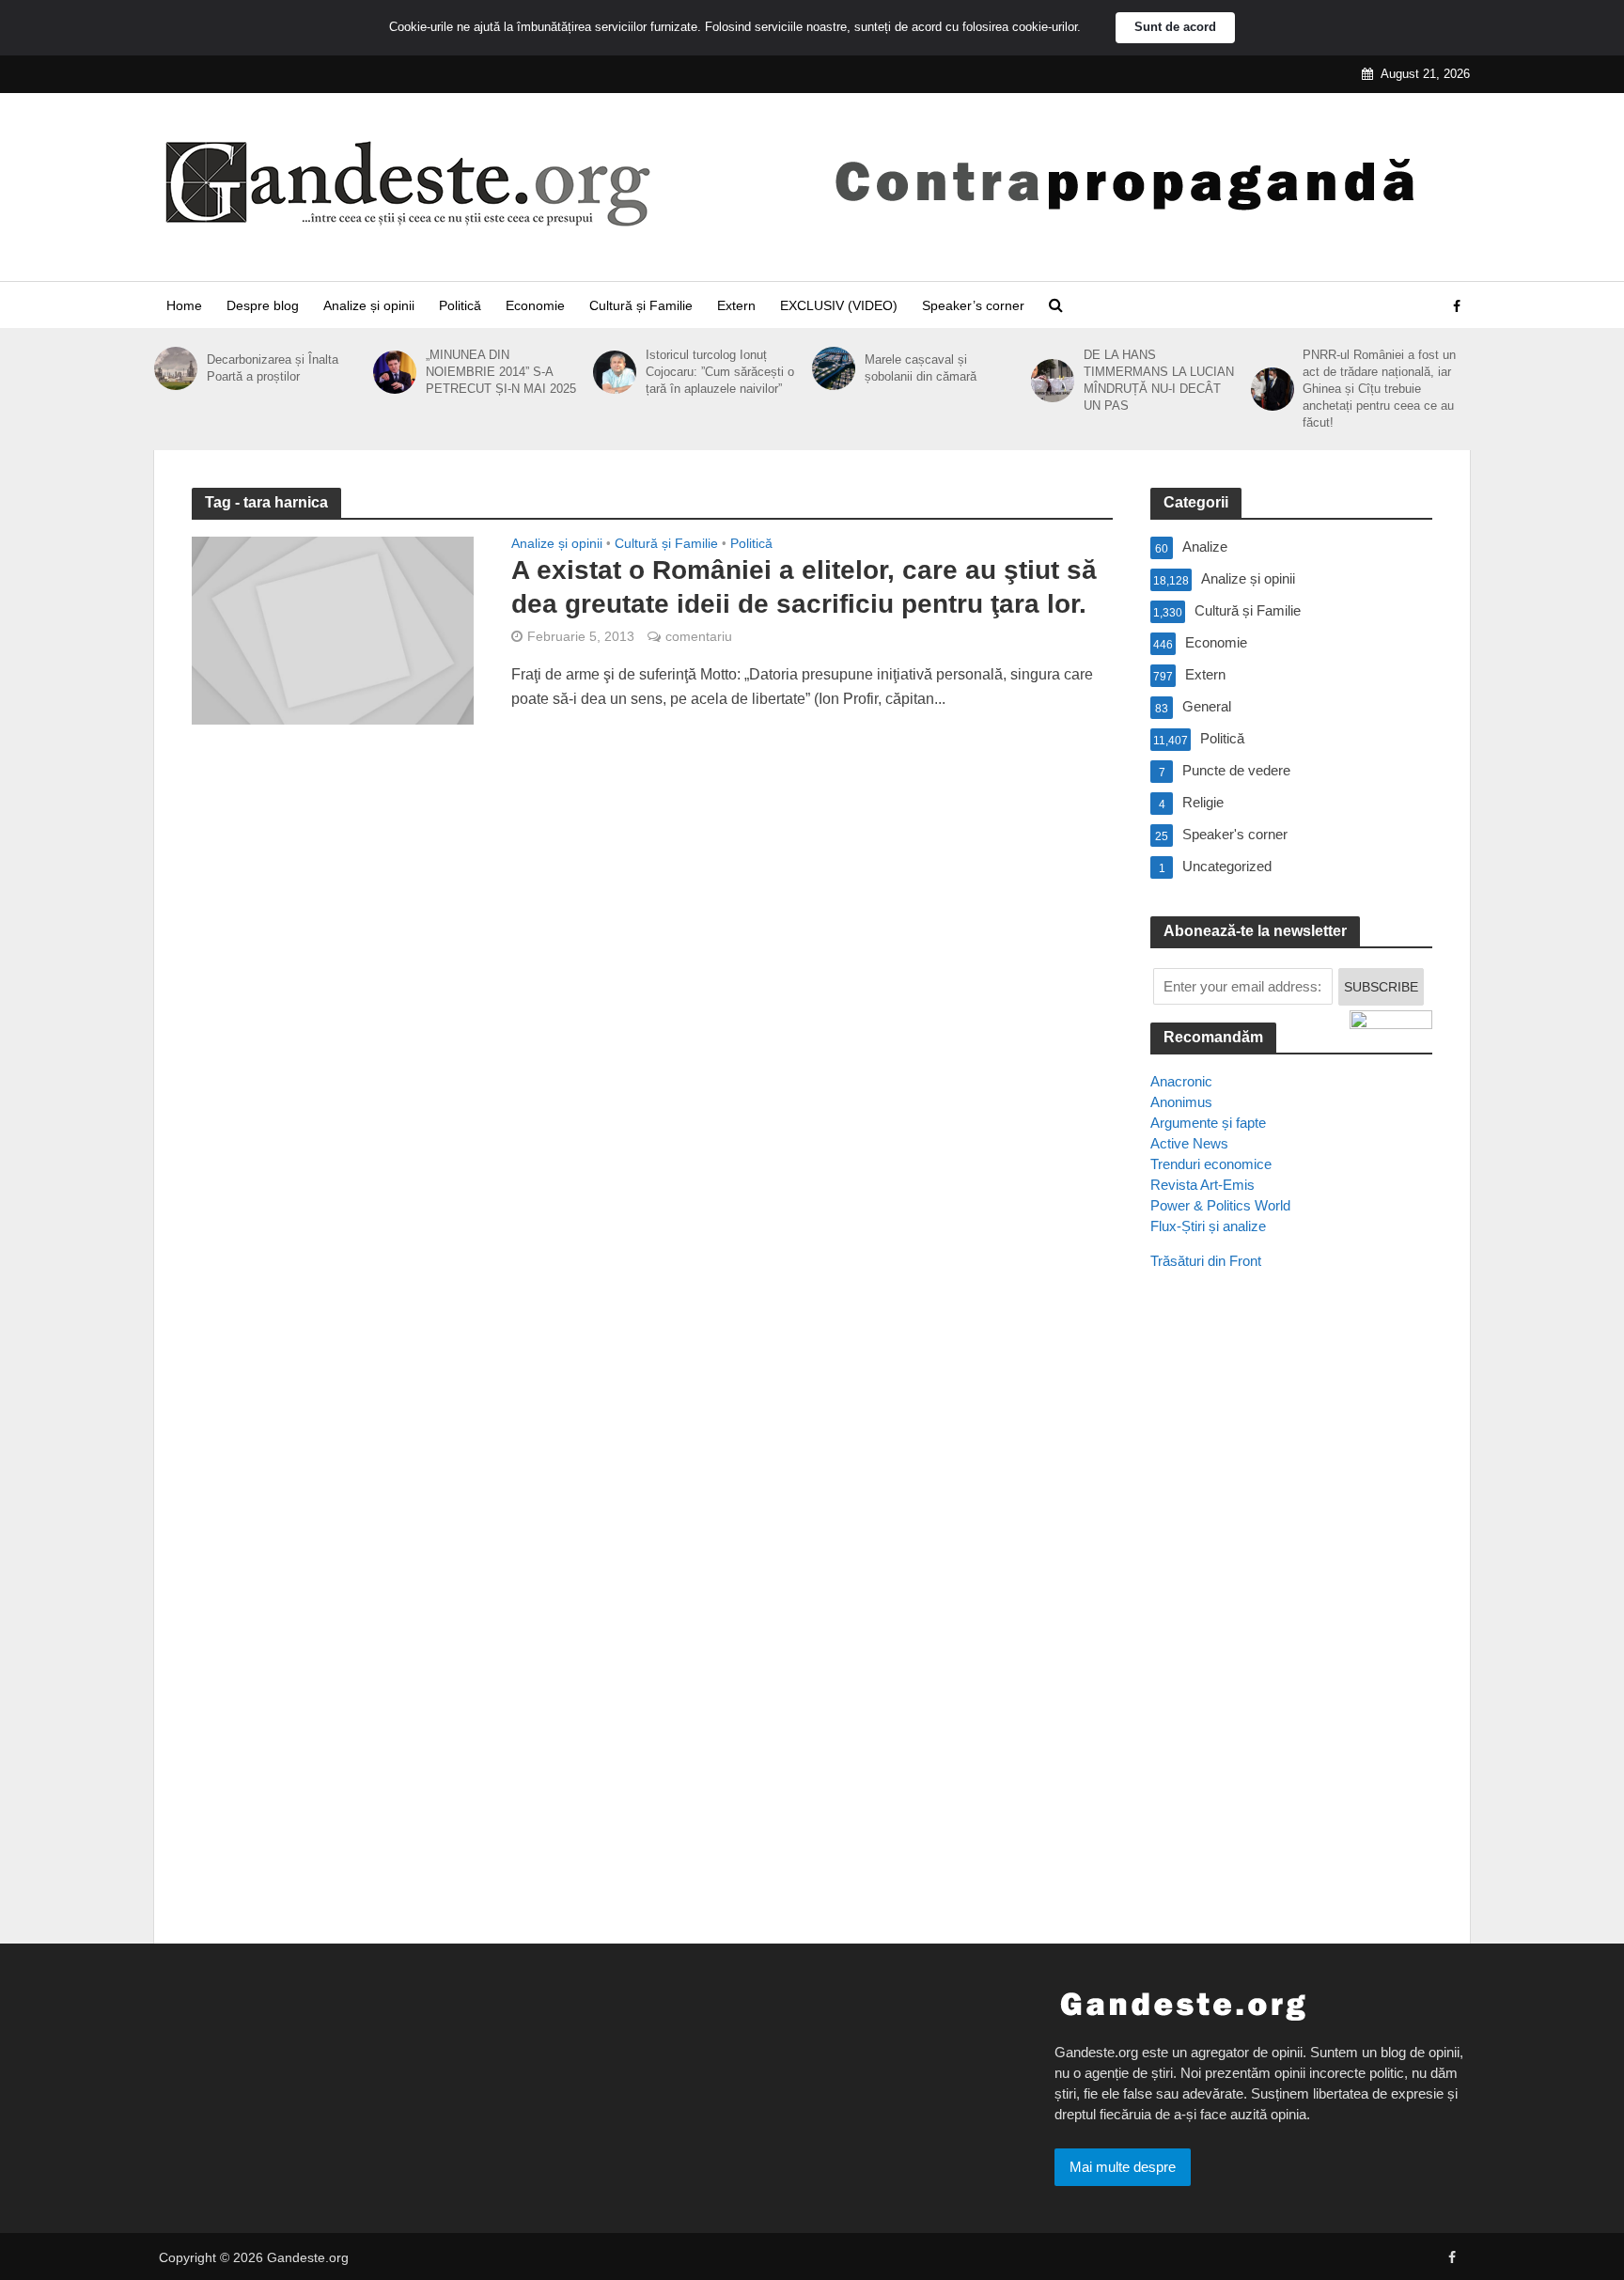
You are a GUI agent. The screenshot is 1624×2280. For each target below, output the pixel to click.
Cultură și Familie (641, 305)
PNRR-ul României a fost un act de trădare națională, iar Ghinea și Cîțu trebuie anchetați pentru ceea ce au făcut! (1379, 389)
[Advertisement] (1291, 1627)
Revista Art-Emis (1202, 1185)
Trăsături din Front (1206, 1261)
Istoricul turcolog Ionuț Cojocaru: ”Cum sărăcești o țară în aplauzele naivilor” (720, 372)
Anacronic (1181, 1081)
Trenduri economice (1211, 1164)
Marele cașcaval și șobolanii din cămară (921, 368)
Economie (535, 305)
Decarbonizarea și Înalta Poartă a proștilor (273, 368)
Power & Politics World (1220, 1205)
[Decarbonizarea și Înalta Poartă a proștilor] (176, 368)
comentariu (699, 636)
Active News (1189, 1143)
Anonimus (1181, 1102)
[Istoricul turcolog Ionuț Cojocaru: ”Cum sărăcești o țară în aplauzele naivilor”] (615, 372)
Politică (460, 305)
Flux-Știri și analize (1208, 1226)
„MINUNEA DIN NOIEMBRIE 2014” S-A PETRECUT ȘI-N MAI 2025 (501, 372)
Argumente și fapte (1208, 1123)
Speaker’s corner (973, 305)
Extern (736, 305)
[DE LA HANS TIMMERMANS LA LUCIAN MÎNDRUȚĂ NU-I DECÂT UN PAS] (1053, 381)
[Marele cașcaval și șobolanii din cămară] (834, 368)
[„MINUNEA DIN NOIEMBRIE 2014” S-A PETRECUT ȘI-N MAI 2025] (395, 372)
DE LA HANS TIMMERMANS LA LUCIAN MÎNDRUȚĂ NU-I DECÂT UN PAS (1159, 380)
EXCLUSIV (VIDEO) (839, 305)
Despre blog (263, 305)
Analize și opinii (369, 305)
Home (184, 305)
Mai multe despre (1123, 2167)
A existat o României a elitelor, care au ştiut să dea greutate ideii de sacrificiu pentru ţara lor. (804, 587)
